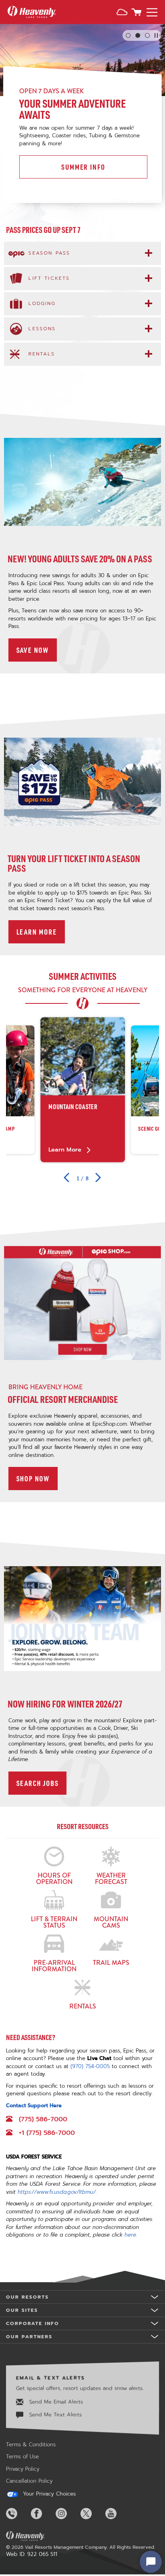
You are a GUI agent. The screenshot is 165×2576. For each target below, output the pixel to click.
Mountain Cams (111, 1922)
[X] (92, 2514)
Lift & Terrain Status (54, 1922)
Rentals (83, 2006)
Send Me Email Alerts (55, 2402)
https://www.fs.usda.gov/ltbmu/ (57, 2192)
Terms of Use (22, 2457)
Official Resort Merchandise (63, 1399)
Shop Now (37, 1478)
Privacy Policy (23, 2469)
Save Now (37, 650)
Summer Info (83, 167)
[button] (122, 13)
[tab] (82, 253)
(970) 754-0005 (90, 2066)
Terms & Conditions (31, 2445)
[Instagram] (67, 2514)
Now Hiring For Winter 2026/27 (65, 1704)
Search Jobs (42, 1783)
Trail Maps (111, 1962)
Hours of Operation (54, 1878)
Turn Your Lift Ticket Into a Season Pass (74, 863)
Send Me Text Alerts (54, 2414)
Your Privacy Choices (48, 2494)
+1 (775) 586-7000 (47, 2133)
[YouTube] (117, 2514)
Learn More (41, 932)
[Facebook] (42, 2514)
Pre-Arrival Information (54, 1965)
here (130, 2235)
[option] (83, 1090)
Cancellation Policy (29, 2481)
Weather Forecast (111, 1878)
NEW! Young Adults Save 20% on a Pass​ (80, 559)
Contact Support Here (34, 2106)
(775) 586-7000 (43, 2119)
